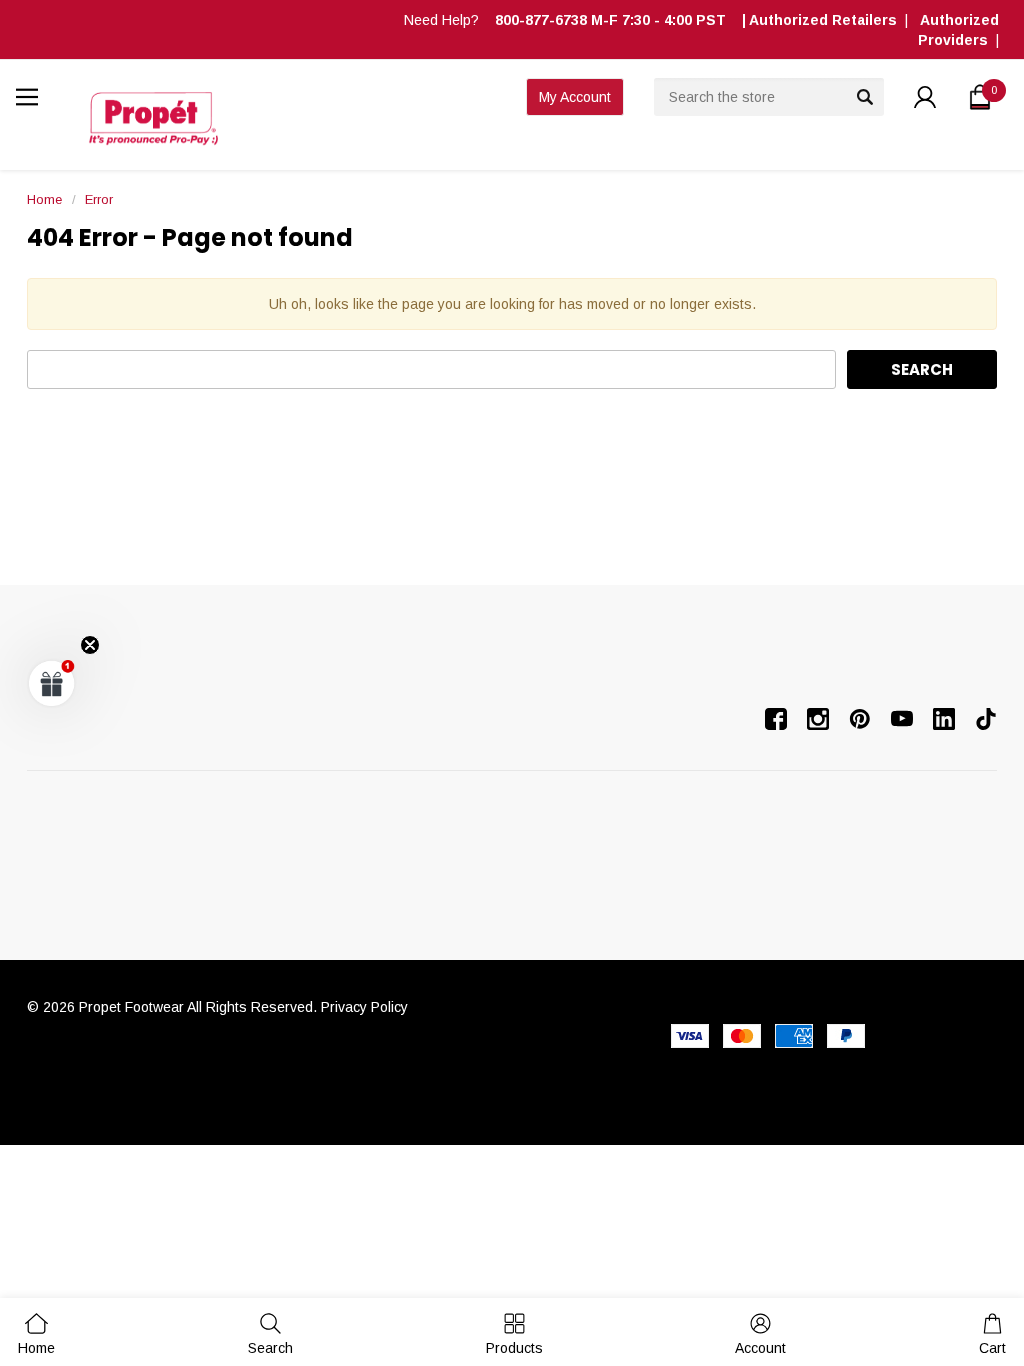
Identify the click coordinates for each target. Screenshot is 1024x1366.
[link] (270, 1333)
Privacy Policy (364, 1007)
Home (44, 199)
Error (99, 199)
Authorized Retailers (823, 20)
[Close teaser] (90, 645)
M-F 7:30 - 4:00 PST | (622, 20)
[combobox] (769, 97)
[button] (52, 683)
